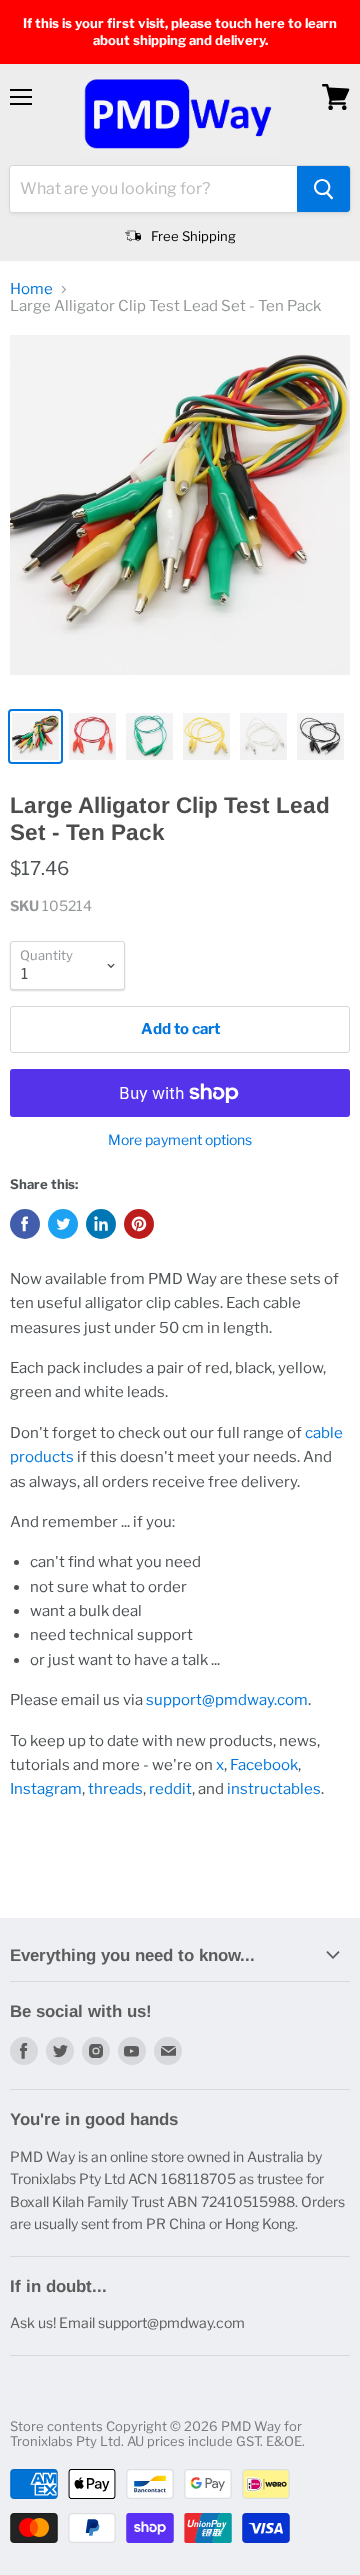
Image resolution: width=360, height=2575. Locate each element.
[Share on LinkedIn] (101, 1224)
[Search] (323, 189)
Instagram (46, 1789)
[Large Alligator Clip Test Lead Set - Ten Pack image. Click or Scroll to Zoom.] (180, 515)
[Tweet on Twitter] (63, 1224)
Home (31, 289)
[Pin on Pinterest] (139, 1224)
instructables (274, 1789)
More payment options (180, 1140)
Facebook (264, 1765)
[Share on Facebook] (25, 1224)
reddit (170, 1789)
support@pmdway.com (227, 1700)
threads (115, 1789)
